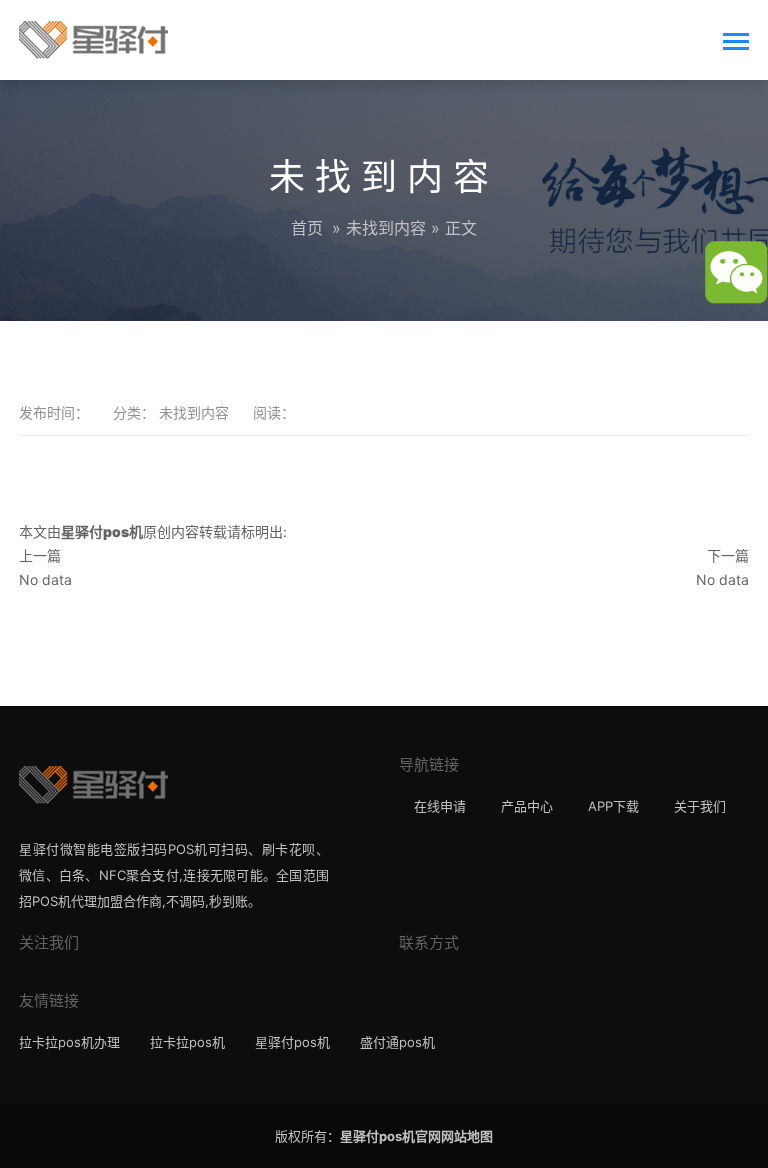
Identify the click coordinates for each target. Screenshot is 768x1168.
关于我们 (700, 806)
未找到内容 (386, 228)
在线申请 (440, 806)
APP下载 (613, 806)
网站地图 (467, 1136)
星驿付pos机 (292, 1042)
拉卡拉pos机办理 (69, 1042)
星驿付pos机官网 (390, 1136)
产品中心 (527, 806)
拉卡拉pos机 (187, 1042)
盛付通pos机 (397, 1042)
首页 (307, 228)
